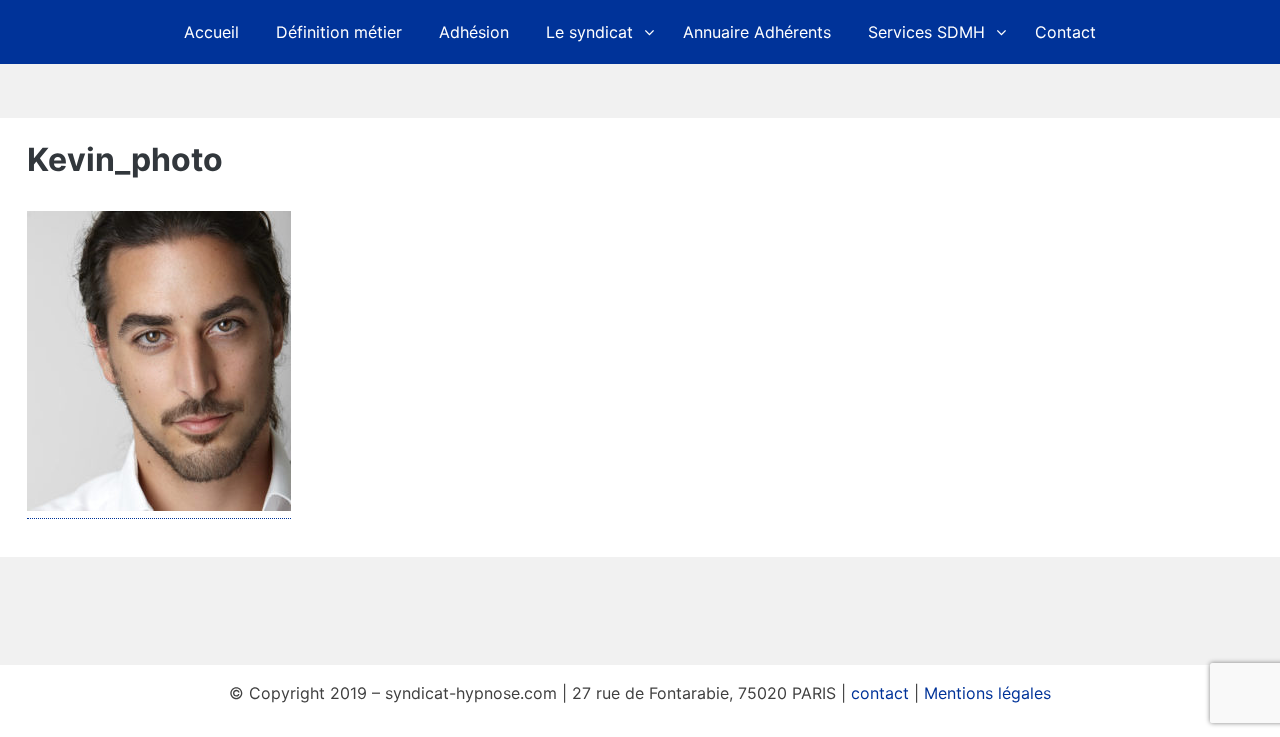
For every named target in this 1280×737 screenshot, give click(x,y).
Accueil (211, 32)
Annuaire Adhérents (757, 32)
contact (880, 693)
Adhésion (474, 32)
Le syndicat (589, 32)
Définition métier (339, 32)
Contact (1065, 32)
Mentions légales (987, 693)
